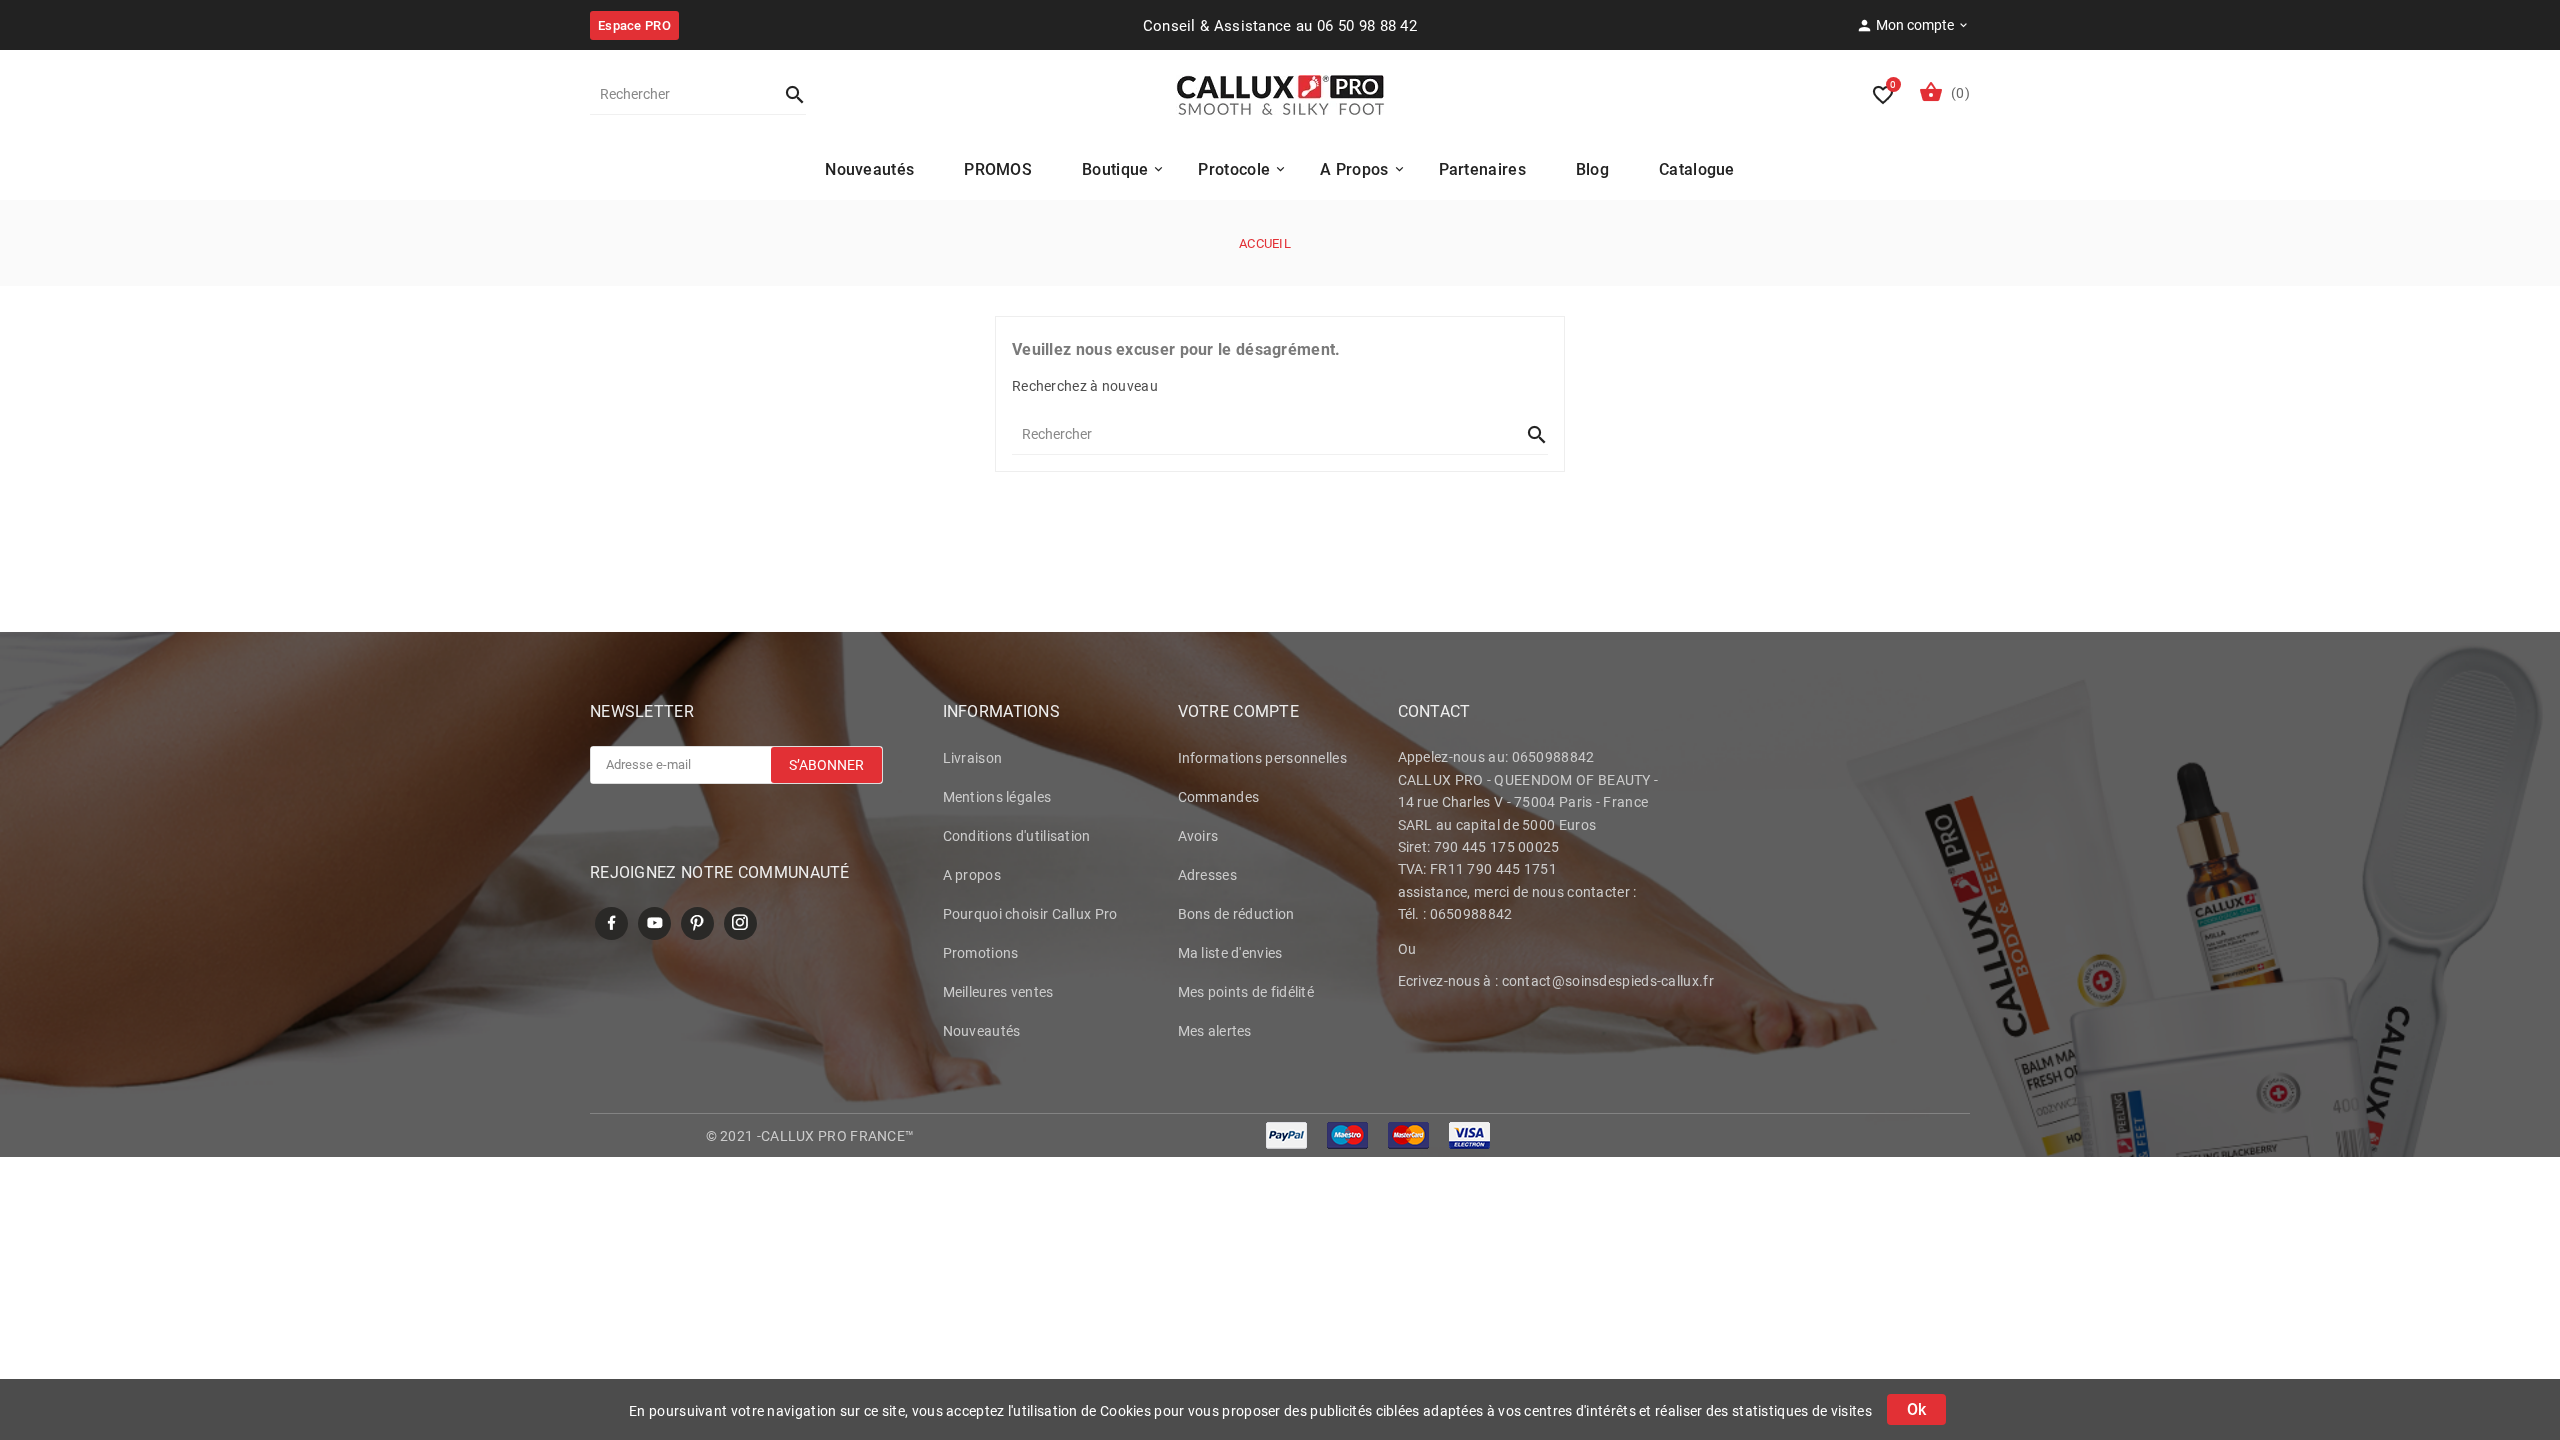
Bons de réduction (1236, 914)
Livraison (973, 758)
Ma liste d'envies (1230, 953)
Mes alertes (1215, 1031)
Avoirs (1198, 836)
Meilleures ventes (998, 992)
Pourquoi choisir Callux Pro (1030, 914)
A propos (972, 875)
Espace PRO (634, 25)
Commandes (1219, 797)
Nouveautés (982, 1031)
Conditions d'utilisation (1017, 836)
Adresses (1207, 875)
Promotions (981, 953)
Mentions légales (997, 797)
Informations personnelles (1263, 758)
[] (786, 94)
